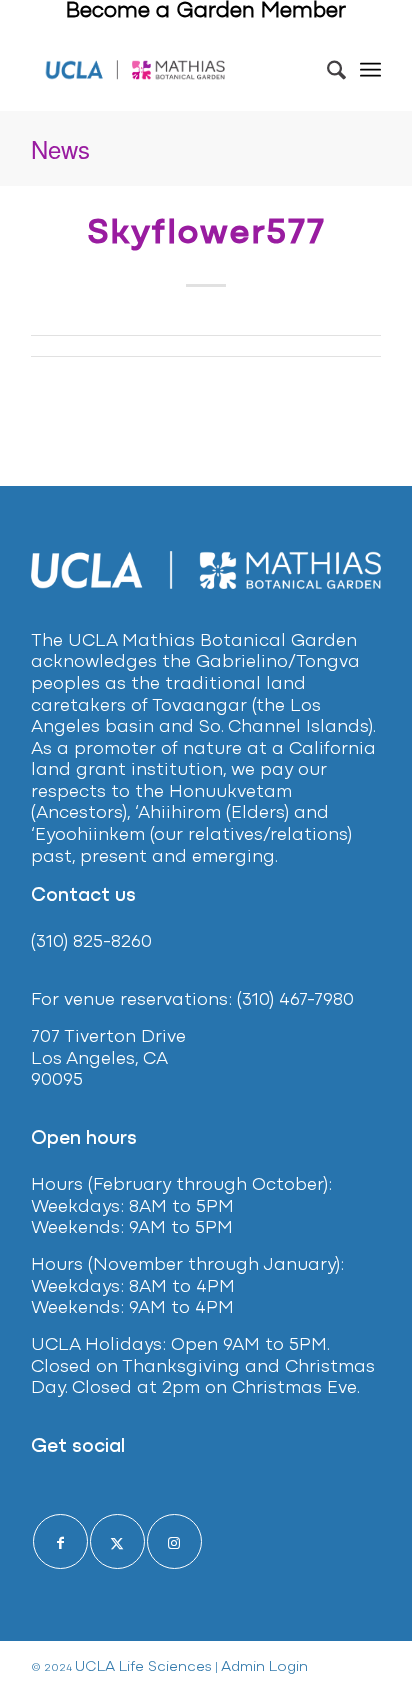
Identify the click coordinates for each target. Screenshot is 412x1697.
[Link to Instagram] (174, 1541)
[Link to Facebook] (60, 1541)
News (60, 148)
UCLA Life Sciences (143, 1667)
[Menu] (370, 70)
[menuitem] (326, 70)
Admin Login (264, 1667)
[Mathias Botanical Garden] (136, 70)
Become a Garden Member (206, 11)
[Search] (326, 70)
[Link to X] (117, 1541)
